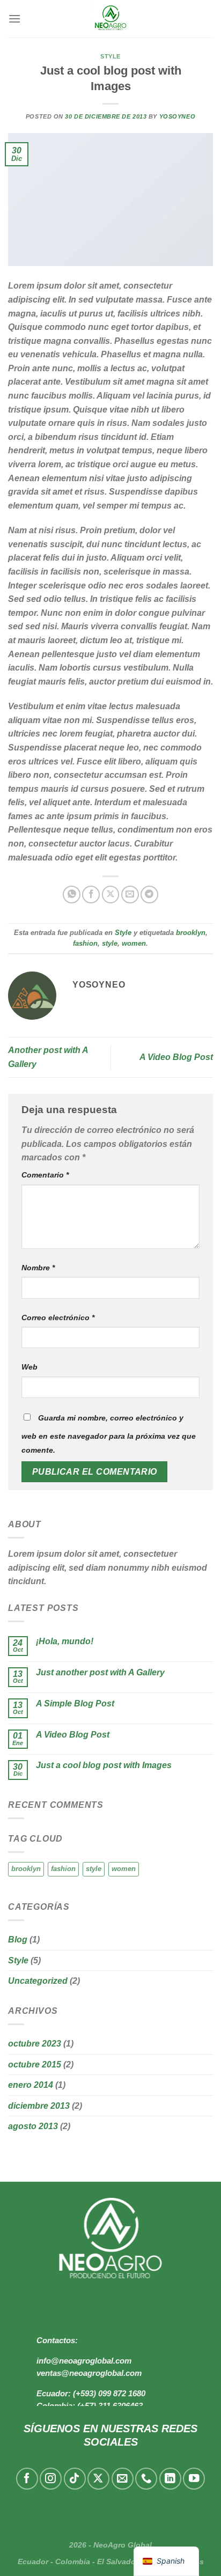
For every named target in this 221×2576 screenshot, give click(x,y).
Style (110, 56)
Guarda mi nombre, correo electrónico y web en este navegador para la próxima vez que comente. (109, 1434)
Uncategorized (38, 1981)
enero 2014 (31, 2085)
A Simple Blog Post (75, 1703)
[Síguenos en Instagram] (51, 2479)
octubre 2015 (35, 2065)
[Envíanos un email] (123, 2479)
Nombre (38, 1268)
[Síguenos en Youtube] (194, 2479)
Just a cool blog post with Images (104, 1765)
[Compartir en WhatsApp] (72, 895)
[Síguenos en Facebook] (27, 2479)
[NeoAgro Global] (110, 19)
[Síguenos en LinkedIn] (170, 2479)
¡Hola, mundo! (65, 1641)
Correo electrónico (58, 1318)
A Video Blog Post (176, 1057)
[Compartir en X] (111, 895)
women (134, 943)
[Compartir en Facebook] (91, 895)
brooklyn (191, 933)
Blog (18, 1940)
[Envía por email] (130, 895)
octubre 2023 (35, 2044)
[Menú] (14, 19)
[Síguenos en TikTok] (75, 2479)
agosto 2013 (33, 2126)
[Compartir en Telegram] (149, 895)
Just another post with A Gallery (100, 1672)
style (110, 943)
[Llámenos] (146, 2479)
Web (30, 1367)
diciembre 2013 (39, 2106)
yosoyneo (177, 116)
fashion (85, 943)
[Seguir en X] (98, 2479)
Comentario (45, 1175)
